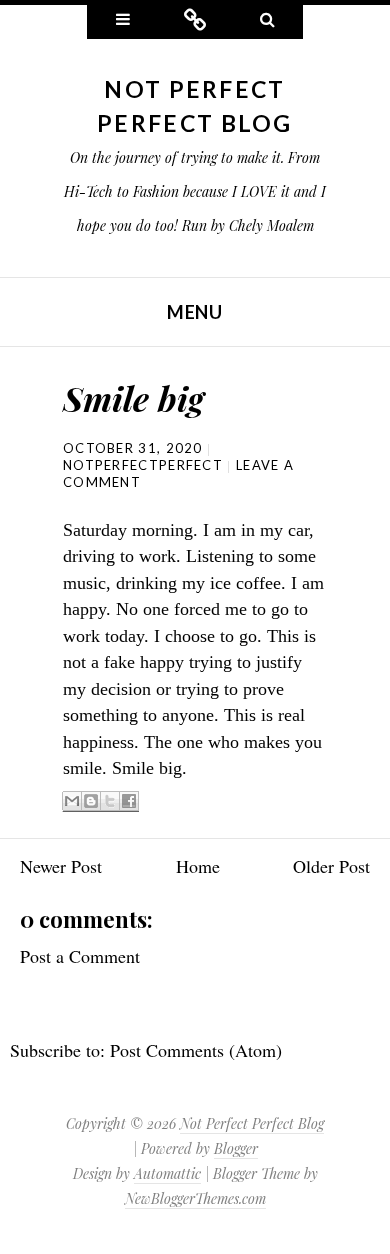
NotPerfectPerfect (143, 465)
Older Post (331, 866)
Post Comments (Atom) (196, 1050)
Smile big (133, 398)
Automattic (167, 1173)
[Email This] (72, 801)
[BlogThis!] (91, 801)
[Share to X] (110, 801)
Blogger (236, 1148)
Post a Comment (80, 956)
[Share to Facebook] (129, 801)
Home (198, 866)
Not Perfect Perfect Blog (252, 1123)
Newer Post (61, 866)
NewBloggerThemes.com (195, 1198)
